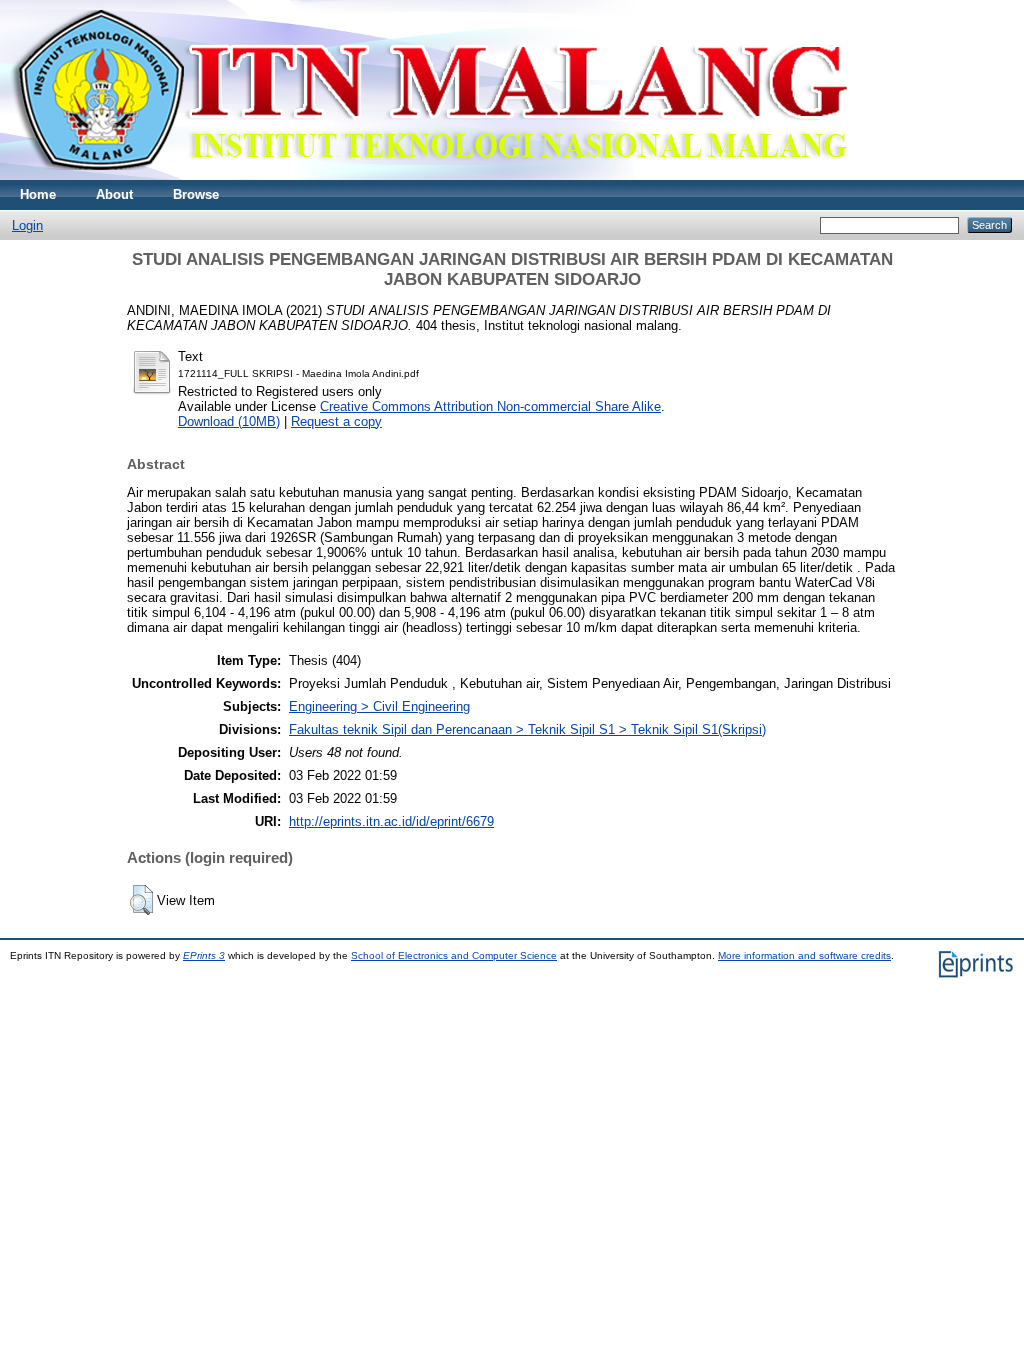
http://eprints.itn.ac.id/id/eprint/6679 (391, 821)
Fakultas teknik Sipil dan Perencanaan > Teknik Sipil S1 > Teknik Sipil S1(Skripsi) (527, 729)
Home (38, 194)
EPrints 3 (204, 955)
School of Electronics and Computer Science (454, 955)
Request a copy (336, 421)
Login (27, 225)
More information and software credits (804, 955)
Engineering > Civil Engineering (379, 706)
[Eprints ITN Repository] (428, 175)
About (114, 194)
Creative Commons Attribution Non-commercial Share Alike (490, 406)
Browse (196, 194)
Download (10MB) (229, 421)
